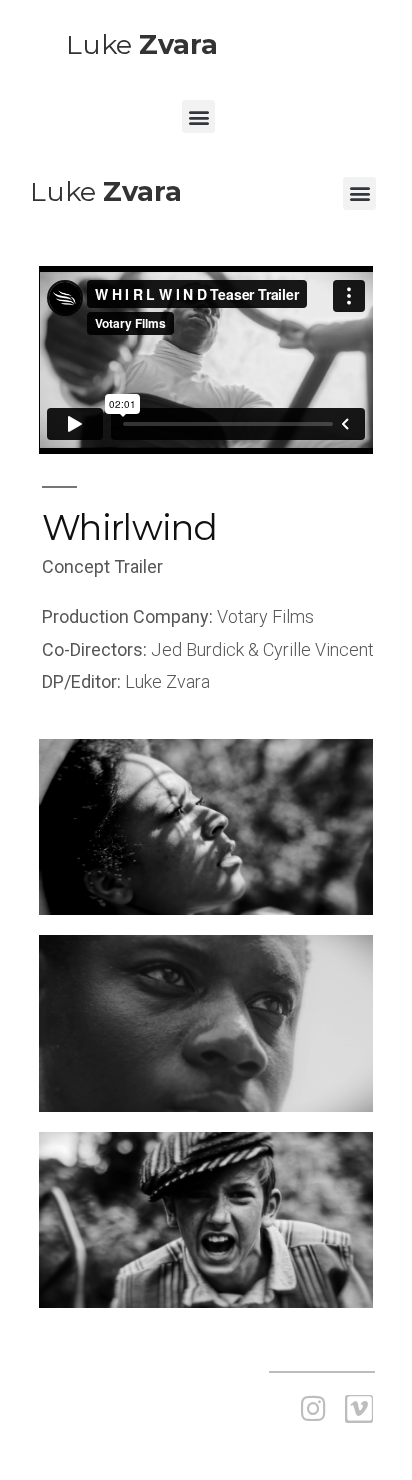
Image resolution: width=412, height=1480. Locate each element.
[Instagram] (313, 1409)
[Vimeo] (359, 1409)
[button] (198, 116)
